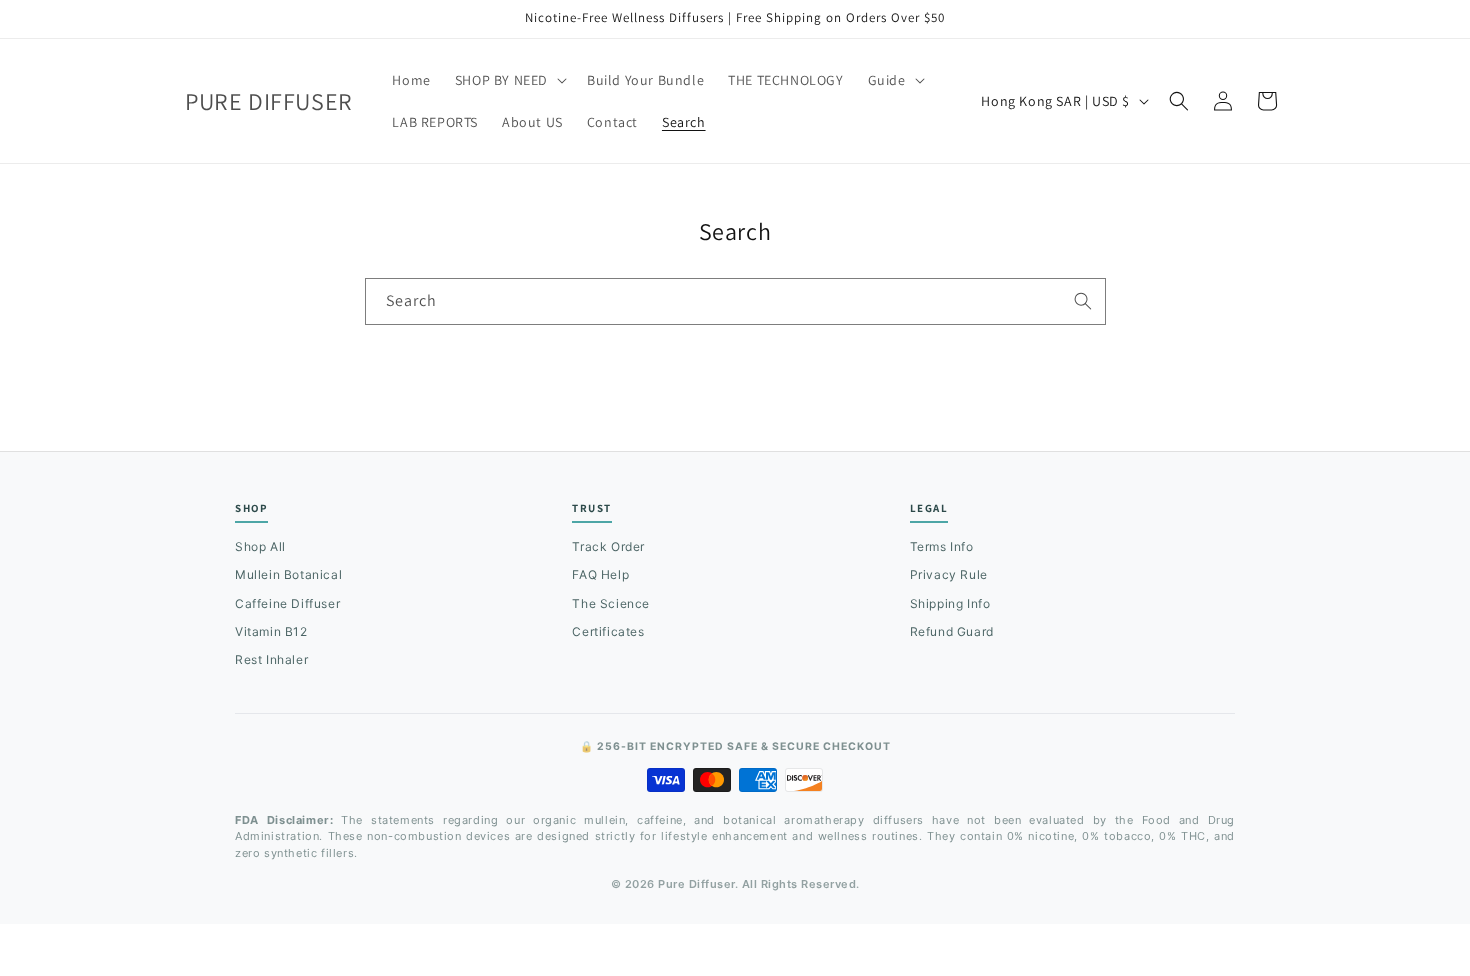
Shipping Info (950, 603)
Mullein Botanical (288, 574)
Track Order (608, 546)
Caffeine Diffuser (287, 603)
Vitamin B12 (271, 631)
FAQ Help (600, 574)
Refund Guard (952, 631)
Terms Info (942, 546)
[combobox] (735, 301)
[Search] (1083, 301)
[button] (509, 80)
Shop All (260, 546)
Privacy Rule (949, 574)
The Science (611, 603)
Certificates (608, 631)
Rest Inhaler (271, 659)
